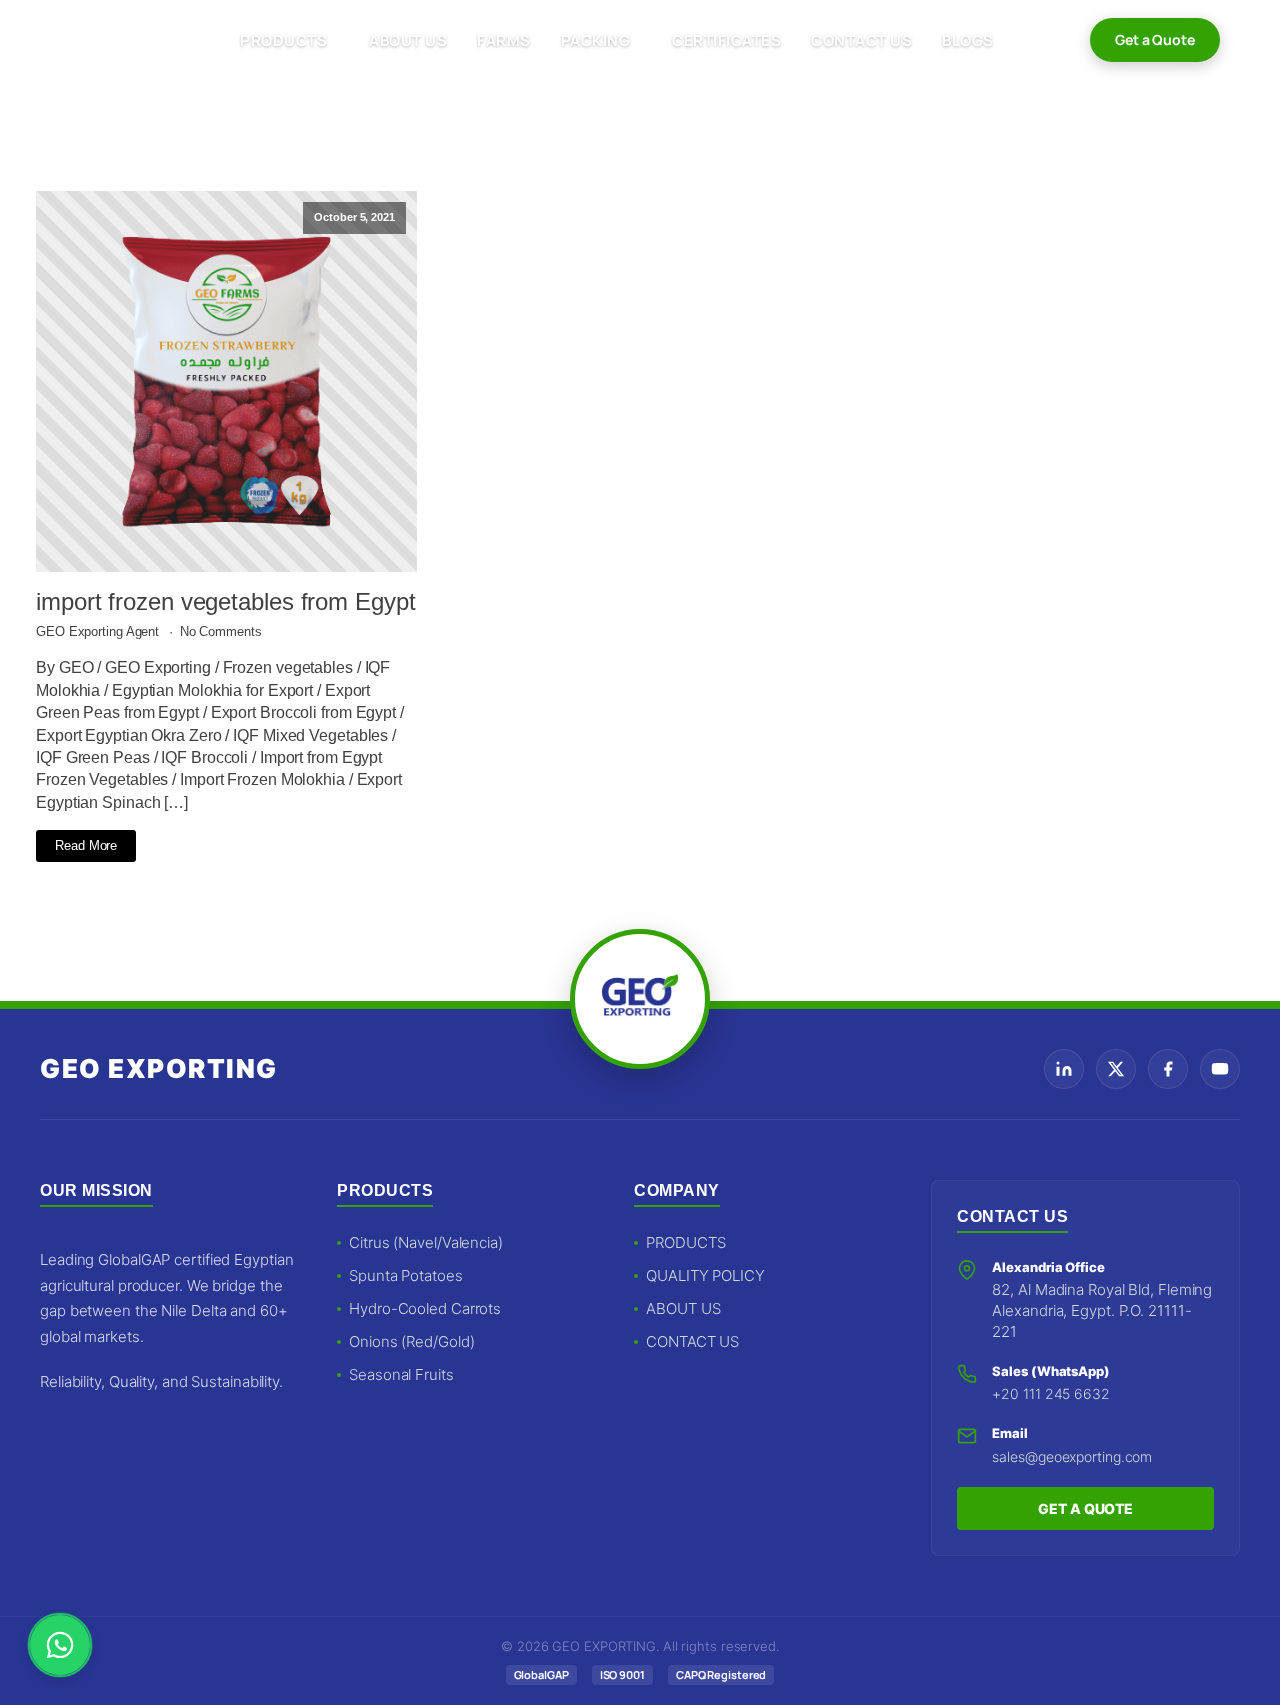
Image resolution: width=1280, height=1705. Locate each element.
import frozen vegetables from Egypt (226, 601)
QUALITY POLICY (705, 1275)
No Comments (221, 631)
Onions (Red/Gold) (411, 1341)
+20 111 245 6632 (1050, 1393)
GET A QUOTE (1085, 1508)
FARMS (504, 40)
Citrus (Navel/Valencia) (426, 1242)
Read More (86, 845)
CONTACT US (861, 40)
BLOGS (968, 40)
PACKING (596, 40)
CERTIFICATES (726, 40)
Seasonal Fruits (401, 1374)
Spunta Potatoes (406, 1275)
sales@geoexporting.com (1072, 1456)
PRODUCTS (283, 40)
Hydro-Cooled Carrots (425, 1308)
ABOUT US (408, 40)
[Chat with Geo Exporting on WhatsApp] (60, 1645)
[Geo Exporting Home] (102, 40)
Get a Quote (1155, 39)
